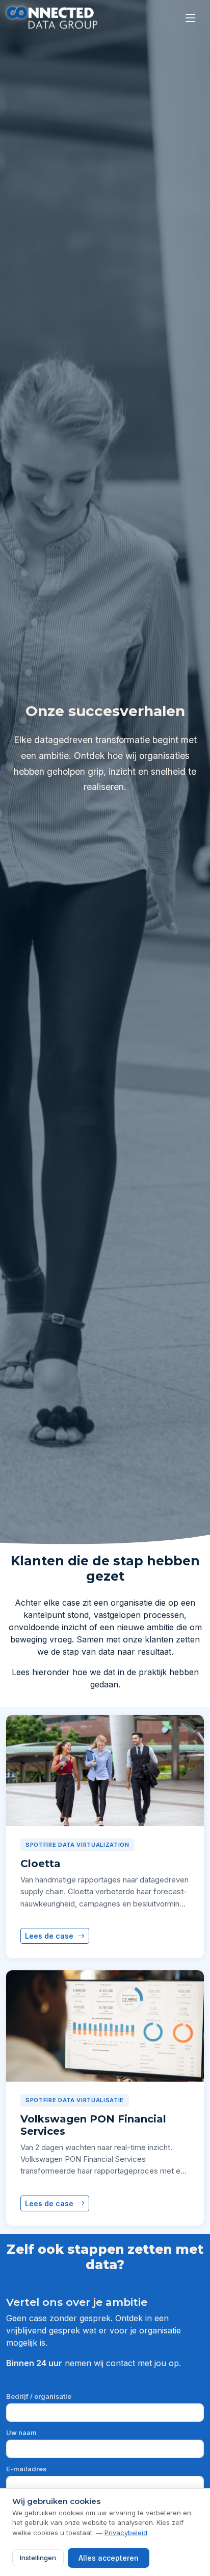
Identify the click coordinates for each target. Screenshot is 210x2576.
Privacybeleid (126, 2533)
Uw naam (21, 2433)
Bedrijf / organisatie (39, 2396)
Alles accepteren (109, 2558)
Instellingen (38, 2558)
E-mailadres (26, 2469)
